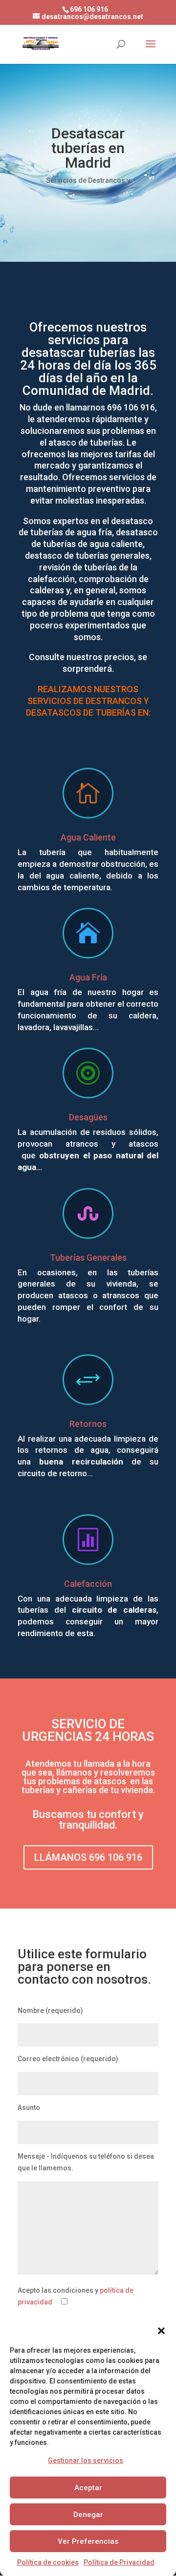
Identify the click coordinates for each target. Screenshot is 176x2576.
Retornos (88, 1424)
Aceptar (88, 2488)
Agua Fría (88, 977)
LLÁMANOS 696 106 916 (88, 1857)
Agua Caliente (88, 837)
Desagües (88, 1117)
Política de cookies (48, 2562)
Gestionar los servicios (86, 2460)
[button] (161, 2331)
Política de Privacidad (119, 2562)
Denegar (88, 2515)
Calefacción (88, 1584)
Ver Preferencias (88, 2541)
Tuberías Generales (88, 1258)
